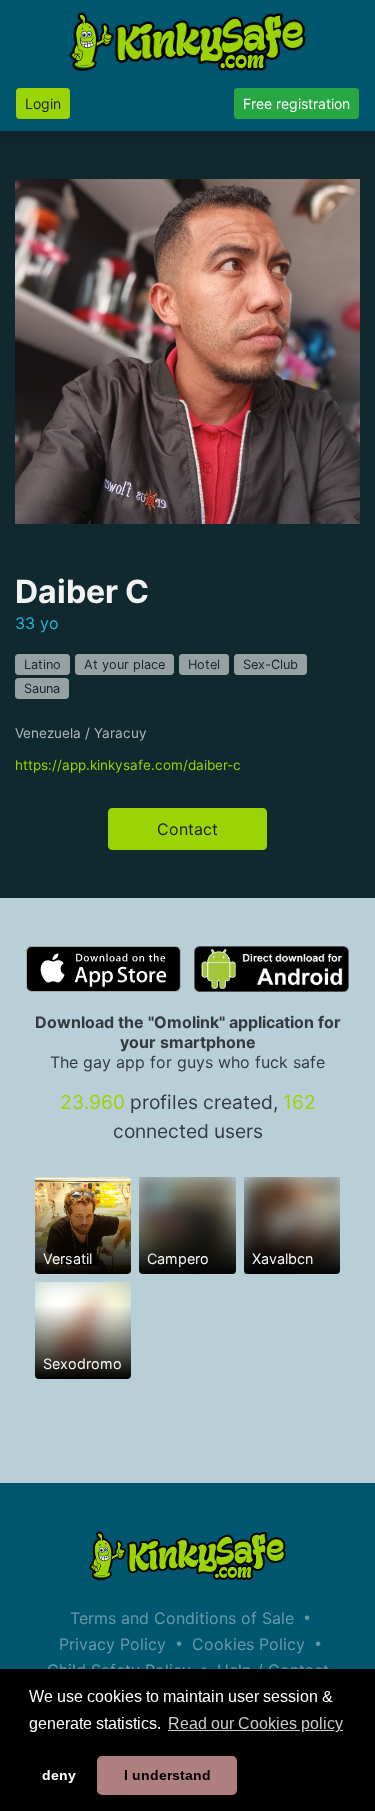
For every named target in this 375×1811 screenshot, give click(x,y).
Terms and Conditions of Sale (182, 1618)
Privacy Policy (112, 1644)
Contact (187, 829)
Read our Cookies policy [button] (255, 1723)
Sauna (42, 688)
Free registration (296, 103)
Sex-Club (270, 664)
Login (43, 103)
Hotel (204, 664)
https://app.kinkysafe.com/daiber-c (128, 765)
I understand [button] (167, 1775)
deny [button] (59, 1775)
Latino (42, 664)
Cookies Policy (248, 1644)
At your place (124, 664)
